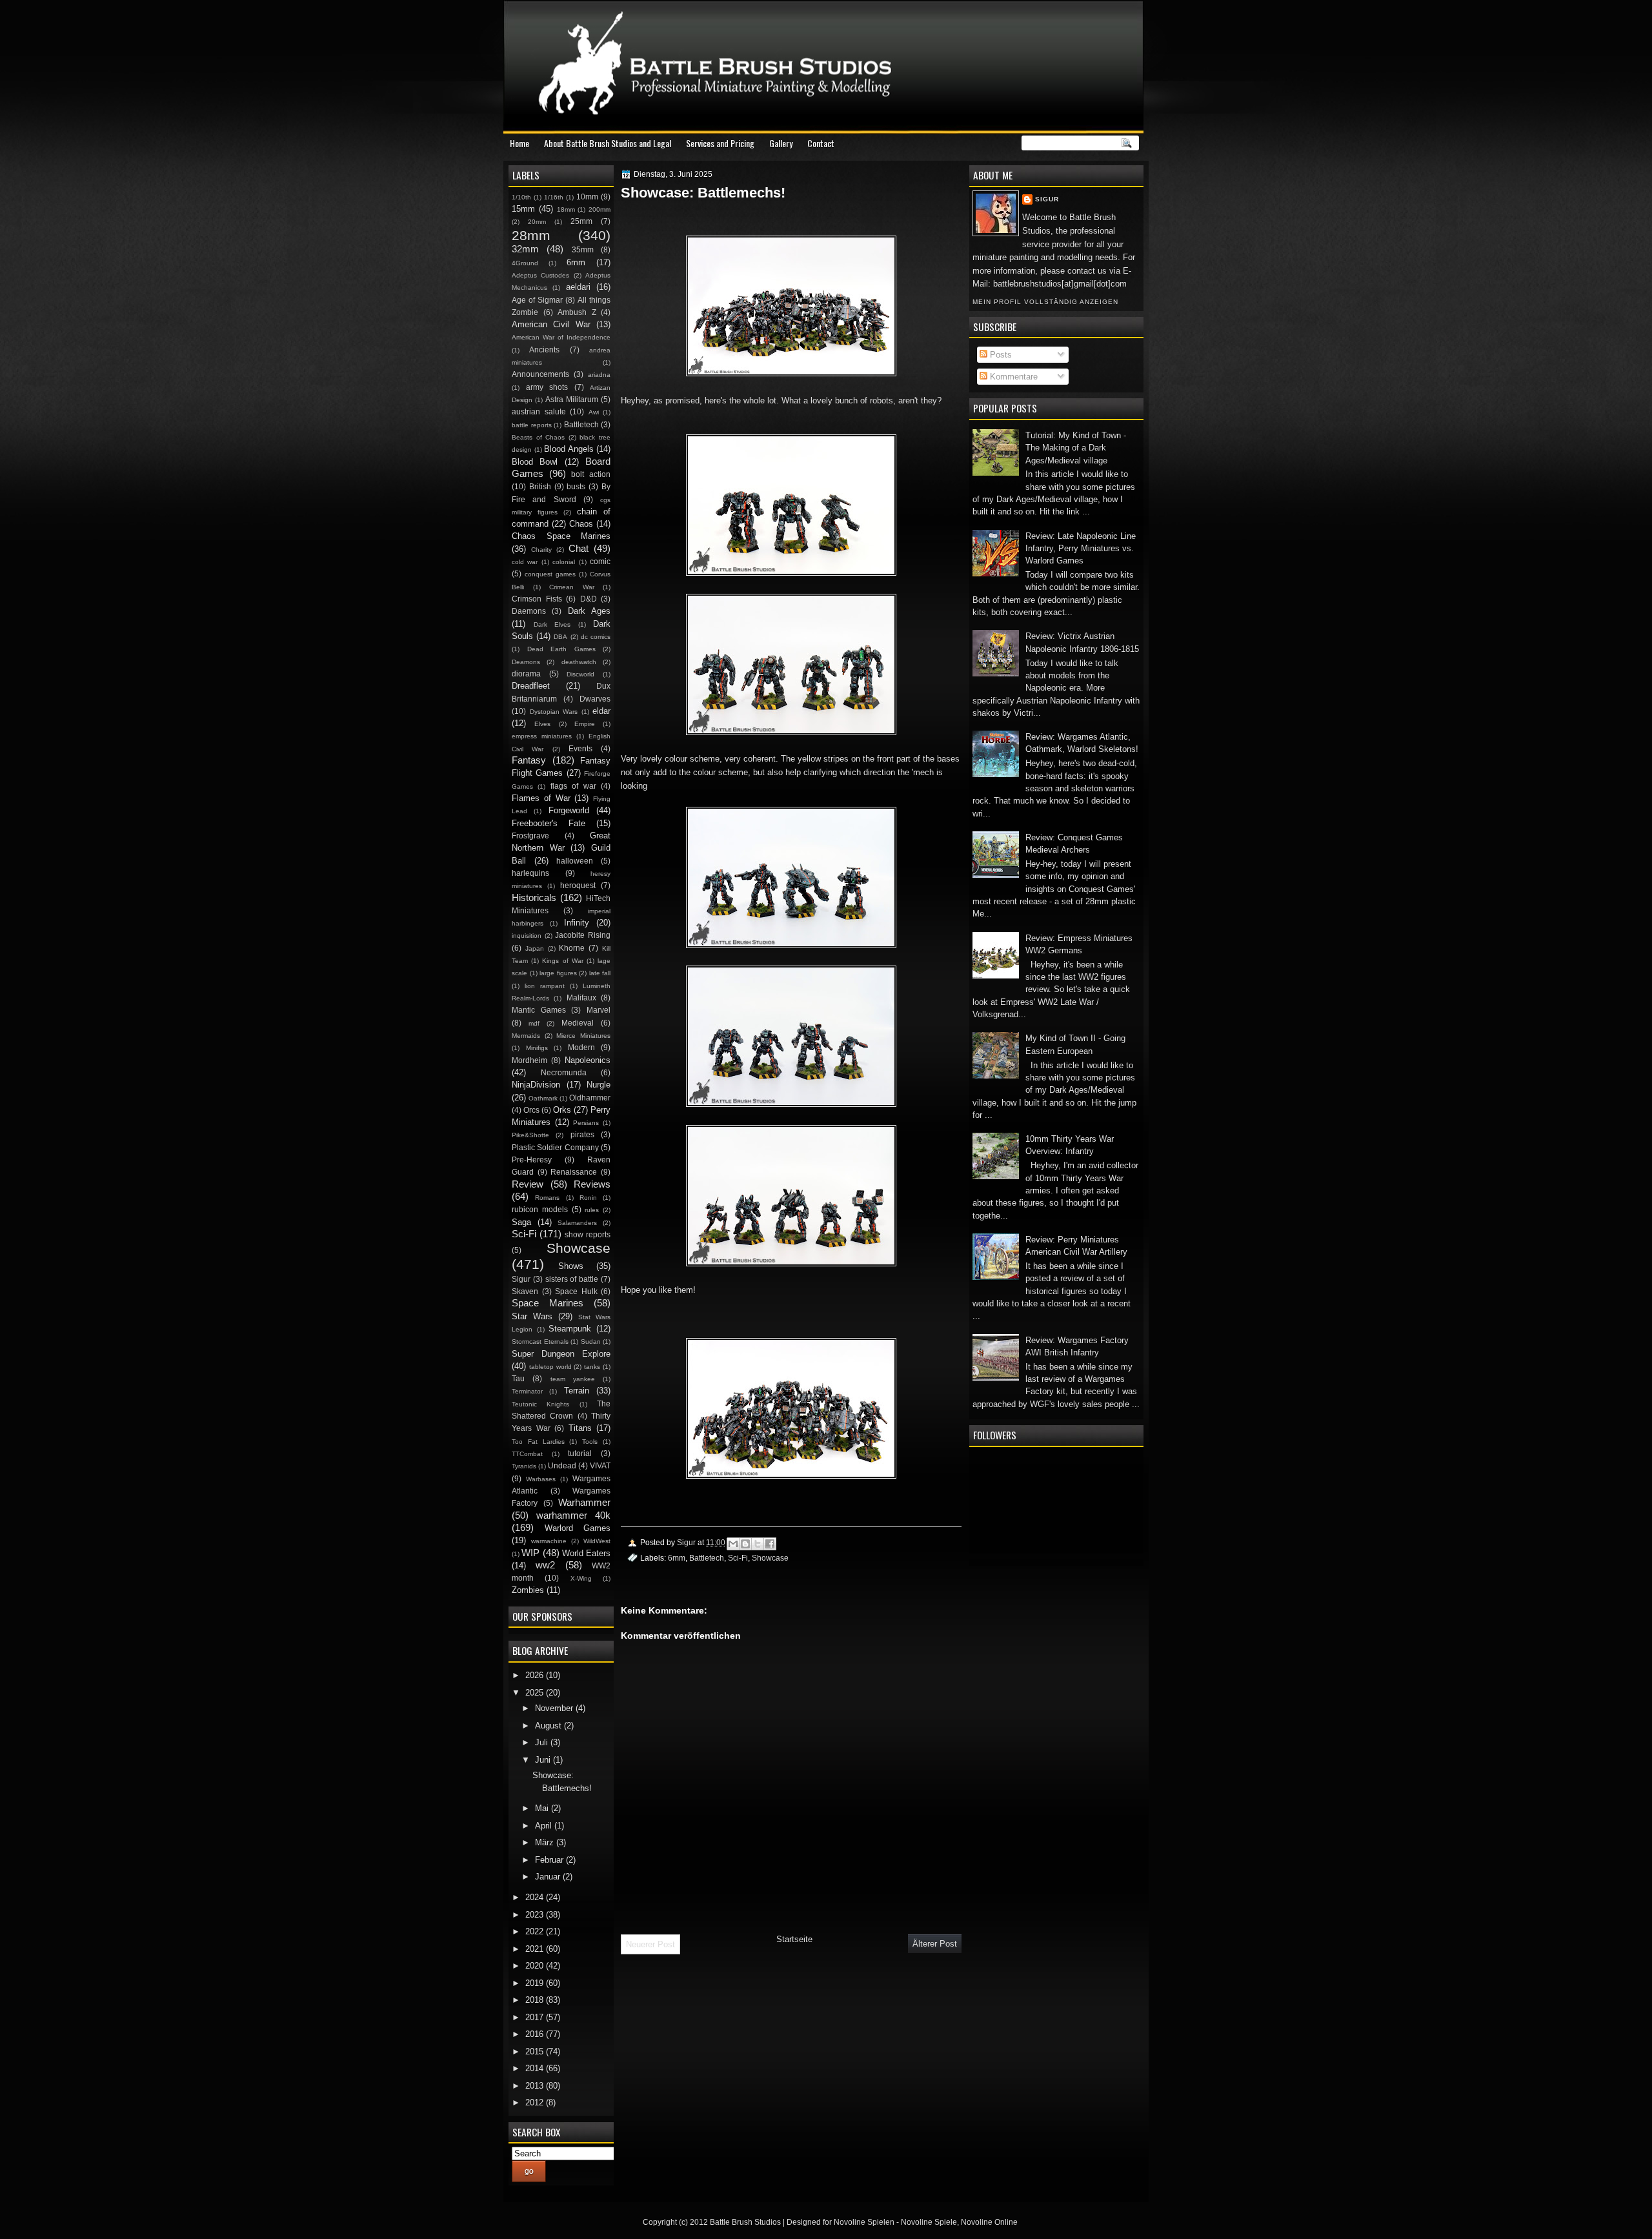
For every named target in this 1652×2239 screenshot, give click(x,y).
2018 (536, 2000)
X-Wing (581, 1578)
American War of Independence (561, 337)
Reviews (592, 1184)
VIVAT (600, 1466)
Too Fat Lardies (538, 1442)
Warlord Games (578, 1528)
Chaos (581, 524)
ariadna (599, 375)
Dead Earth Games (561, 649)
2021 (536, 1949)
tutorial (580, 1454)
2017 (536, 2017)
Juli (543, 1742)
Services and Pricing (720, 143)
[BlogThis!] (745, 1544)
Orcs (531, 1110)
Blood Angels (569, 449)
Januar (549, 1877)
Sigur (1047, 199)
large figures (558, 973)
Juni (544, 1760)
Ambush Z (577, 312)
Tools (590, 1442)
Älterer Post (935, 1944)
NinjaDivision (536, 1085)
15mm (523, 209)
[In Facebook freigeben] (770, 1544)
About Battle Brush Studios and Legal (608, 143)
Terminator (527, 1391)
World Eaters (586, 1553)
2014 (536, 2068)
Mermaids (526, 1036)
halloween (575, 861)
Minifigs (537, 1048)
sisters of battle (572, 1279)
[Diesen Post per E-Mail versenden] (733, 1544)
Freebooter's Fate (549, 823)
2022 (536, 1931)
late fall (600, 973)
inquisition (527, 936)
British (540, 487)
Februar (550, 1860)
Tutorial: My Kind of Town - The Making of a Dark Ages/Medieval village (1076, 448)
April (545, 1826)
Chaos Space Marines (561, 536)
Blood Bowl (535, 462)
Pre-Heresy (532, 1160)
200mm (599, 209)
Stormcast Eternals (540, 1342)
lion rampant (545, 986)
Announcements (540, 374)
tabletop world (550, 1367)
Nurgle (599, 1085)
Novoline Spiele (929, 2222)
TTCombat (527, 1454)
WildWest (597, 1541)
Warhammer (584, 1502)
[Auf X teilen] (758, 1544)
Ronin (588, 1198)
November (555, 1708)
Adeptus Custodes (540, 275)
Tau (518, 1379)
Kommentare (1012, 377)
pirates (582, 1135)
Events (580, 749)
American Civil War (551, 324)
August (549, 1726)
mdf (534, 1023)
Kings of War (562, 961)
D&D (589, 599)
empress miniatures (542, 736)
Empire (585, 724)
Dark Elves (552, 624)
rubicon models (540, 1210)
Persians (586, 1123)
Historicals (534, 897)
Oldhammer (590, 1098)
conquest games (550, 574)
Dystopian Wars (554, 712)
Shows (571, 1266)
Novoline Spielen (864, 2222)
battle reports (532, 425)
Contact (821, 143)
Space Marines (548, 1303)
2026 (536, 1675)
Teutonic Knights (540, 1404)
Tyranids (524, 1466)
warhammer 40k (573, 1515)
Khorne (572, 948)
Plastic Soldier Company (555, 1148)
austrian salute (539, 412)
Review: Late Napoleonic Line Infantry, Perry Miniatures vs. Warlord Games (1081, 549)
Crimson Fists (537, 599)
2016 (536, 2034)
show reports (588, 1235)
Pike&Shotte (530, 1135)
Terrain (577, 1391)
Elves (542, 724)
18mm (566, 209)
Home (519, 143)
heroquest (578, 886)
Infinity (577, 923)
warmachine (549, 1541)
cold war (525, 562)
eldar (601, 711)
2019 (536, 1983)
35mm (583, 250)
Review (528, 1184)
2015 (536, 2052)
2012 (536, 2102)
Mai (543, 1808)
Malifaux (581, 998)
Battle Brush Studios (745, 2222)
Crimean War (572, 587)
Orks (562, 1110)
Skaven (525, 1292)
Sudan (591, 1342)
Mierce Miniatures (583, 1036)
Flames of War (541, 798)
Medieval (578, 1023)
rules (592, 1210)
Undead (562, 1466)
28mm (531, 235)
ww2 (545, 1565)
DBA (560, 637)
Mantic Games (539, 1010)
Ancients (544, 350)
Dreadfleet (531, 686)
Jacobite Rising (583, 935)
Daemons (529, 611)
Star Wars (532, 1316)
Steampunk (570, 1329)
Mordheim (529, 1060)
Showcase (770, 1558)
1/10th (521, 197)
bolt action (591, 474)
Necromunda (564, 1073)
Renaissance (574, 1172)
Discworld (580, 674)
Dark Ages (589, 611)
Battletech (707, 1558)
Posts (1000, 355)
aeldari (578, 287)
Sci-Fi (738, 1558)
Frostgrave (530, 836)
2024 (536, 1897)
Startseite (794, 1939)
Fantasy (529, 760)
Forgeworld (569, 810)
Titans (580, 1428)
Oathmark (543, 1098)
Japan (535, 948)
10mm (587, 197)
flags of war (573, 786)
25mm (581, 221)
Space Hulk (576, 1292)
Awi (594, 412)
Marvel (599, 1010)
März (546, 1842)
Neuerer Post (650, 1944)
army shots (547, 387)
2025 (536, 1693)
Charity (541, 550)
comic (600, 562)
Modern (581, 1048)
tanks (592, 1367)
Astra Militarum (572, 400)
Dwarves (595, 699)
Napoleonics (588, 1060)
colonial (564, 562)
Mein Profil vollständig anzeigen (1045, 302)
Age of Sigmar (537, 300)
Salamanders (577, 1223)
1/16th (554, 197)
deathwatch (579, 662)
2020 (536, 1966)
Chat (579, 548)
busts (576, 487)
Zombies (528, 1590)
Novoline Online (989, 2222)
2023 (536, 1915)
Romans (547, 1198)
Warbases (541, 1479)
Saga (521, 1222)
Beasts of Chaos (538, 437)
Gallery (781, 143)
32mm (525, 249)
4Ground (525, 263)
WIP (530, 1553)
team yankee (573, 1379)
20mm (537, 222)
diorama (526, 674)
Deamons (526, 662)
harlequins (530, 873)
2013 (536, 2086)
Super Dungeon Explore (561, 1354)
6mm (677, 1558)
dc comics (596, 637)
